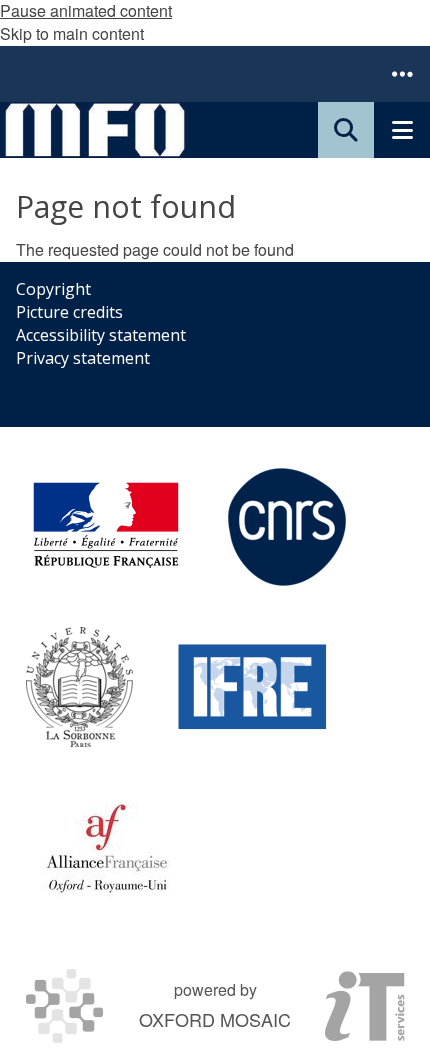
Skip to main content (72, 33)
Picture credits (69, 312)
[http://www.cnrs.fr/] (287, 527)
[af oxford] (107, 847)
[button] (402, 74)
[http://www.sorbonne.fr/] (79, 687)
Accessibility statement (101, 335)
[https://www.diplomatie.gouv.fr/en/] (106, 527)
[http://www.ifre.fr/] (253, 687)
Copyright (53, 289)
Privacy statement (83, 358)
